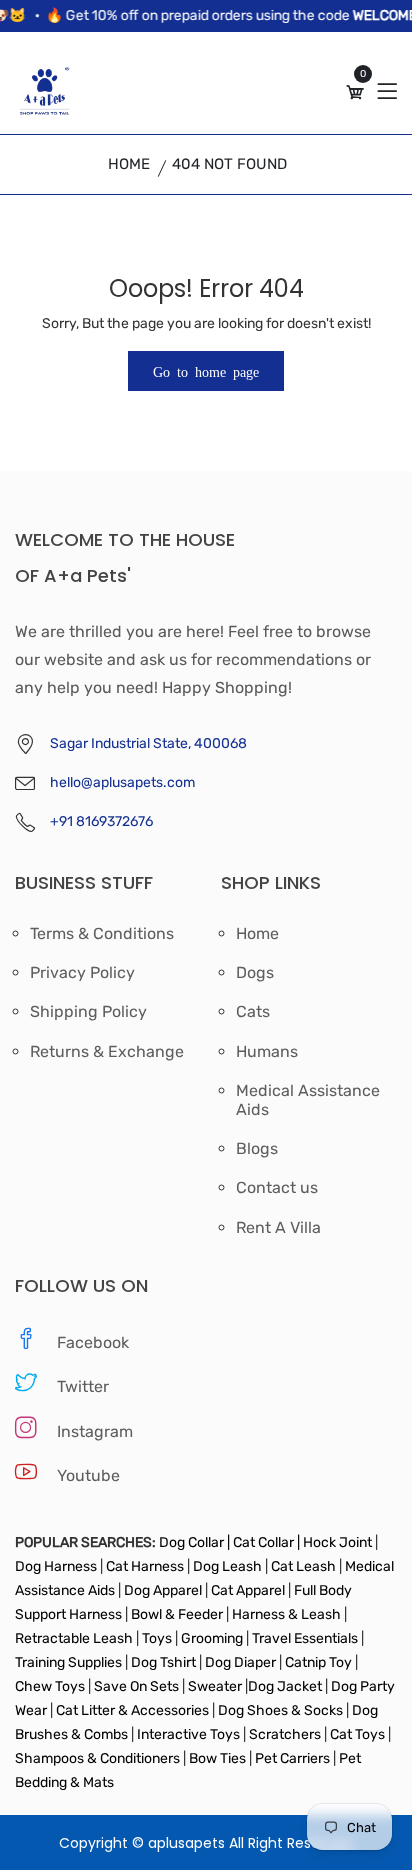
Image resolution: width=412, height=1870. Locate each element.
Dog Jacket (285, 1686)
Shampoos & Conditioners (97, 1758)
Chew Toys (51, 1686)
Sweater (213, 1686)
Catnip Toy (318, 1662)
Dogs (255, 973)
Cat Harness (146, 1566)
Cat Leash (305, 1566)
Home (129, 164)
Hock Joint (337, 1542)
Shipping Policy (88, 1012)
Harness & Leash (286, 1614)
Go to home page (206, 371)
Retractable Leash (75, 1638)
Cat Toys (359, 1734)
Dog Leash (227, 1566)
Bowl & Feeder (177, 1614)
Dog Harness (56, 1566)
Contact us (277, 1188)
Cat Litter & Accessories (134, 1710)
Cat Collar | (265, 1542)
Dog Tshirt (165, 1662)
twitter (83, 1386)
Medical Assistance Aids (308, 1100)
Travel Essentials (306, 1638)
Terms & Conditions (102, 934)
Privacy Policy (82, 973)
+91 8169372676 (101, 821)
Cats (253, 1012)
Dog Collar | (194, 1542)
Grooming (212, 1638)
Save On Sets (136, 1686)
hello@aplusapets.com (122, 782)
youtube (88, 1475)
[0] (355, 92)
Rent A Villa (278, 1228)
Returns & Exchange (107, 1052)
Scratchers (285, 1734)
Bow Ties (217, 1758)
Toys (157, 1638)
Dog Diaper (239, 1662)
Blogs (257, 1149)
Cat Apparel (249, 1590)
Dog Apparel (163, 1590)
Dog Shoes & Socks (282, 1710)
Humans (267, 1052)
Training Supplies (70, 1662)
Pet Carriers (294, 1758)
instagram (95, 1431)
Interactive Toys (190, 1734)
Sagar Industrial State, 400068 (148, 743)
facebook (93, 1342)
